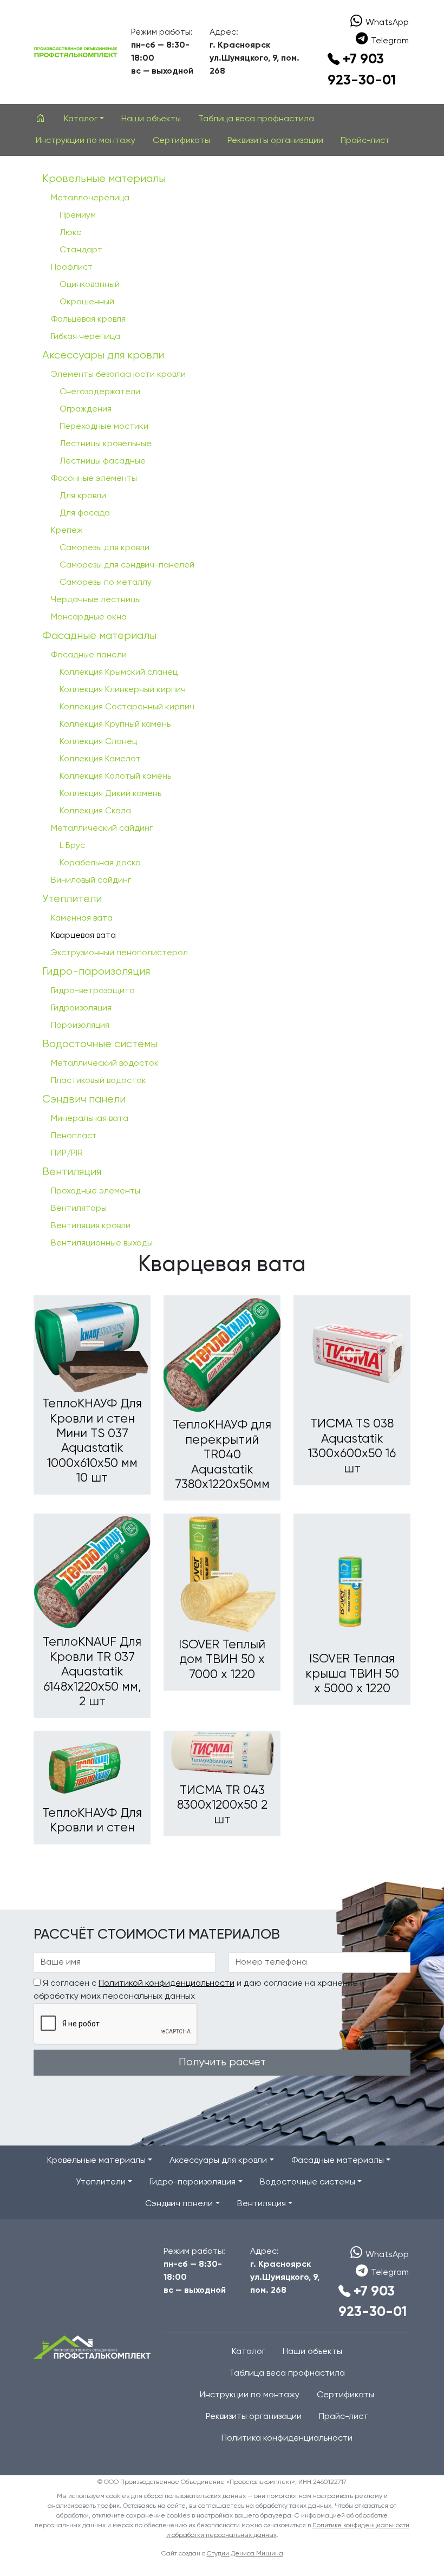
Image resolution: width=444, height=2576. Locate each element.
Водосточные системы (100, 1044)
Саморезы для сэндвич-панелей (127, 565)
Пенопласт (74, 1136)
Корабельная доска (100, 863)
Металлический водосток (105, 1064)
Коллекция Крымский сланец (119, 673)
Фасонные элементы (94, 479)
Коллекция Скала (95, 811)
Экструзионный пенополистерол (119, 953)
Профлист (72, 268)
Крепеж (67, 531)
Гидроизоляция (81, 1008)
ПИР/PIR (67, 1153)
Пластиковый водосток (99, 1081)
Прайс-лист (365, 141)
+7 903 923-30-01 (362, 70)
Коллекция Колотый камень (115, 777)
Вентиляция (72, 1172)
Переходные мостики (104, 427)
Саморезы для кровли (105, 548)
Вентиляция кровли (91, 1226)
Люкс (70, 233)
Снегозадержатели (100, 392)
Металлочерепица (90, 198)
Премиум (78, 216)
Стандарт (81, 250)
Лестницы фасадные (103, 461)
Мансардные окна (89, 617)
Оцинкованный (90, 285)
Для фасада (85, 513)
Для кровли (83, 496)
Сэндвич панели (84, 1100)
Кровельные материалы (104, 179)
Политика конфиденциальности (287, 2438)
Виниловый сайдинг (91, 881)
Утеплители (72, 899)
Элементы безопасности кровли (118, 375)
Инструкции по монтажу (86, 141)
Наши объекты (151, 119)
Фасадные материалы (99, 636)
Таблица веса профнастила (256, 119)
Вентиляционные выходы (102, 1243)
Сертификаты (181, 141)
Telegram (390, 41)
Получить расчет (222, 2062)
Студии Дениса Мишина (245, 2554)
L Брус (72, 846)
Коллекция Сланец (98, 742)
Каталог (249, 2352)
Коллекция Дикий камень (110, 794)
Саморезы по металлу (106, 583)
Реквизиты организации (275, 141)
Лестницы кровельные (106, 444)
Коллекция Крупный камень (115, 725)
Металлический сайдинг (102, 829)
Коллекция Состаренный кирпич (127, 707)
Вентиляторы (79, 1209)
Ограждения (86, 409)
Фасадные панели (89, 655)
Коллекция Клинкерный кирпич (123, 690)
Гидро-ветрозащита (93, 991)
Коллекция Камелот (100, 759)
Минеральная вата (90, 1119)
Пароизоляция (80, 1026)
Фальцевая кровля (88, 319)
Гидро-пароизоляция (96, 972)
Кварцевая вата (83, 936)
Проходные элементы (96, 1191)
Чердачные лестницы (96, 600)
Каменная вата (82, 918)
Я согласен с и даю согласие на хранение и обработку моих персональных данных (199, 1990)
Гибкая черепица (86, 337)
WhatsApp (387, 23)
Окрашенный (87, 302)
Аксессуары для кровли (103, 356)
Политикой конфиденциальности (166, 1984)
